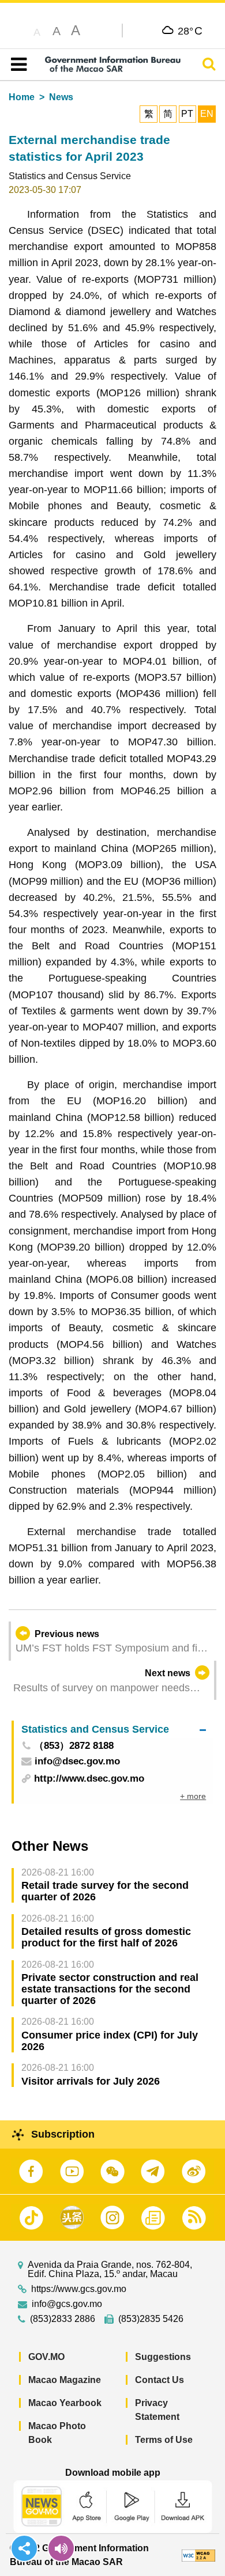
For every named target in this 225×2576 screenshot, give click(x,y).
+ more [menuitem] (193, 1796)
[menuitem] (114, 1730)
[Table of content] (16, 65)
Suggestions (163, 2357)
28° (190, 31)
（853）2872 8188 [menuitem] (74, 1746)
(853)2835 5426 (151, 2319)
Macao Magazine (65, 2380)
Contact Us (160, 2380)
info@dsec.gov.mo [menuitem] (77, 1762)
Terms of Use (164, 2440)
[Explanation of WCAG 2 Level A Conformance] (198, 2555)
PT (187, 114)
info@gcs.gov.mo (67, 2304)
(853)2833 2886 (63, 2319)
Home (22, 97)
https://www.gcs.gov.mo (79, 2289)
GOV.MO (46, 2357)
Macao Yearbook (65, 2403)
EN (207, 114)
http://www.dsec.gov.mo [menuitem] (89, 1778)
